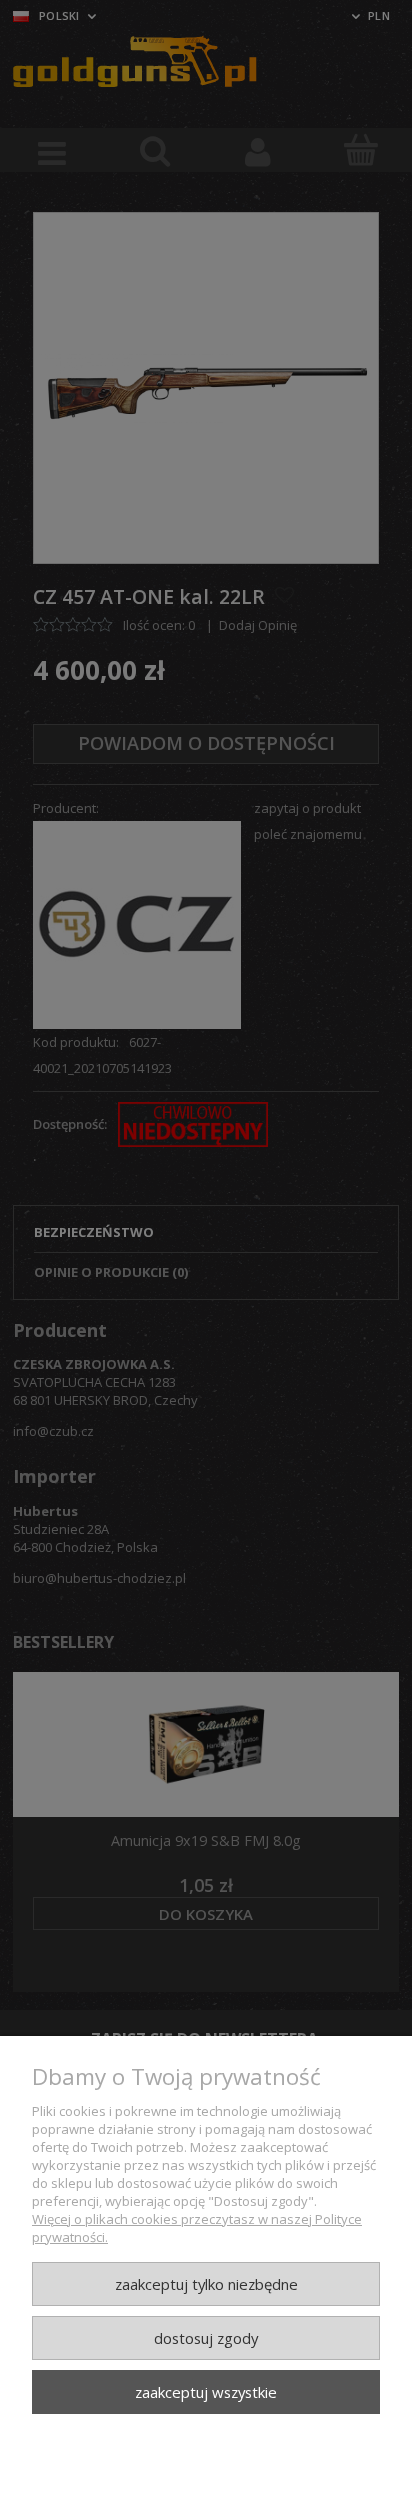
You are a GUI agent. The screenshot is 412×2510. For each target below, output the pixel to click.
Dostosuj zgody (206, 2338)
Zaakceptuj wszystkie (206, 2392)
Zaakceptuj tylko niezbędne (206, 2284)
